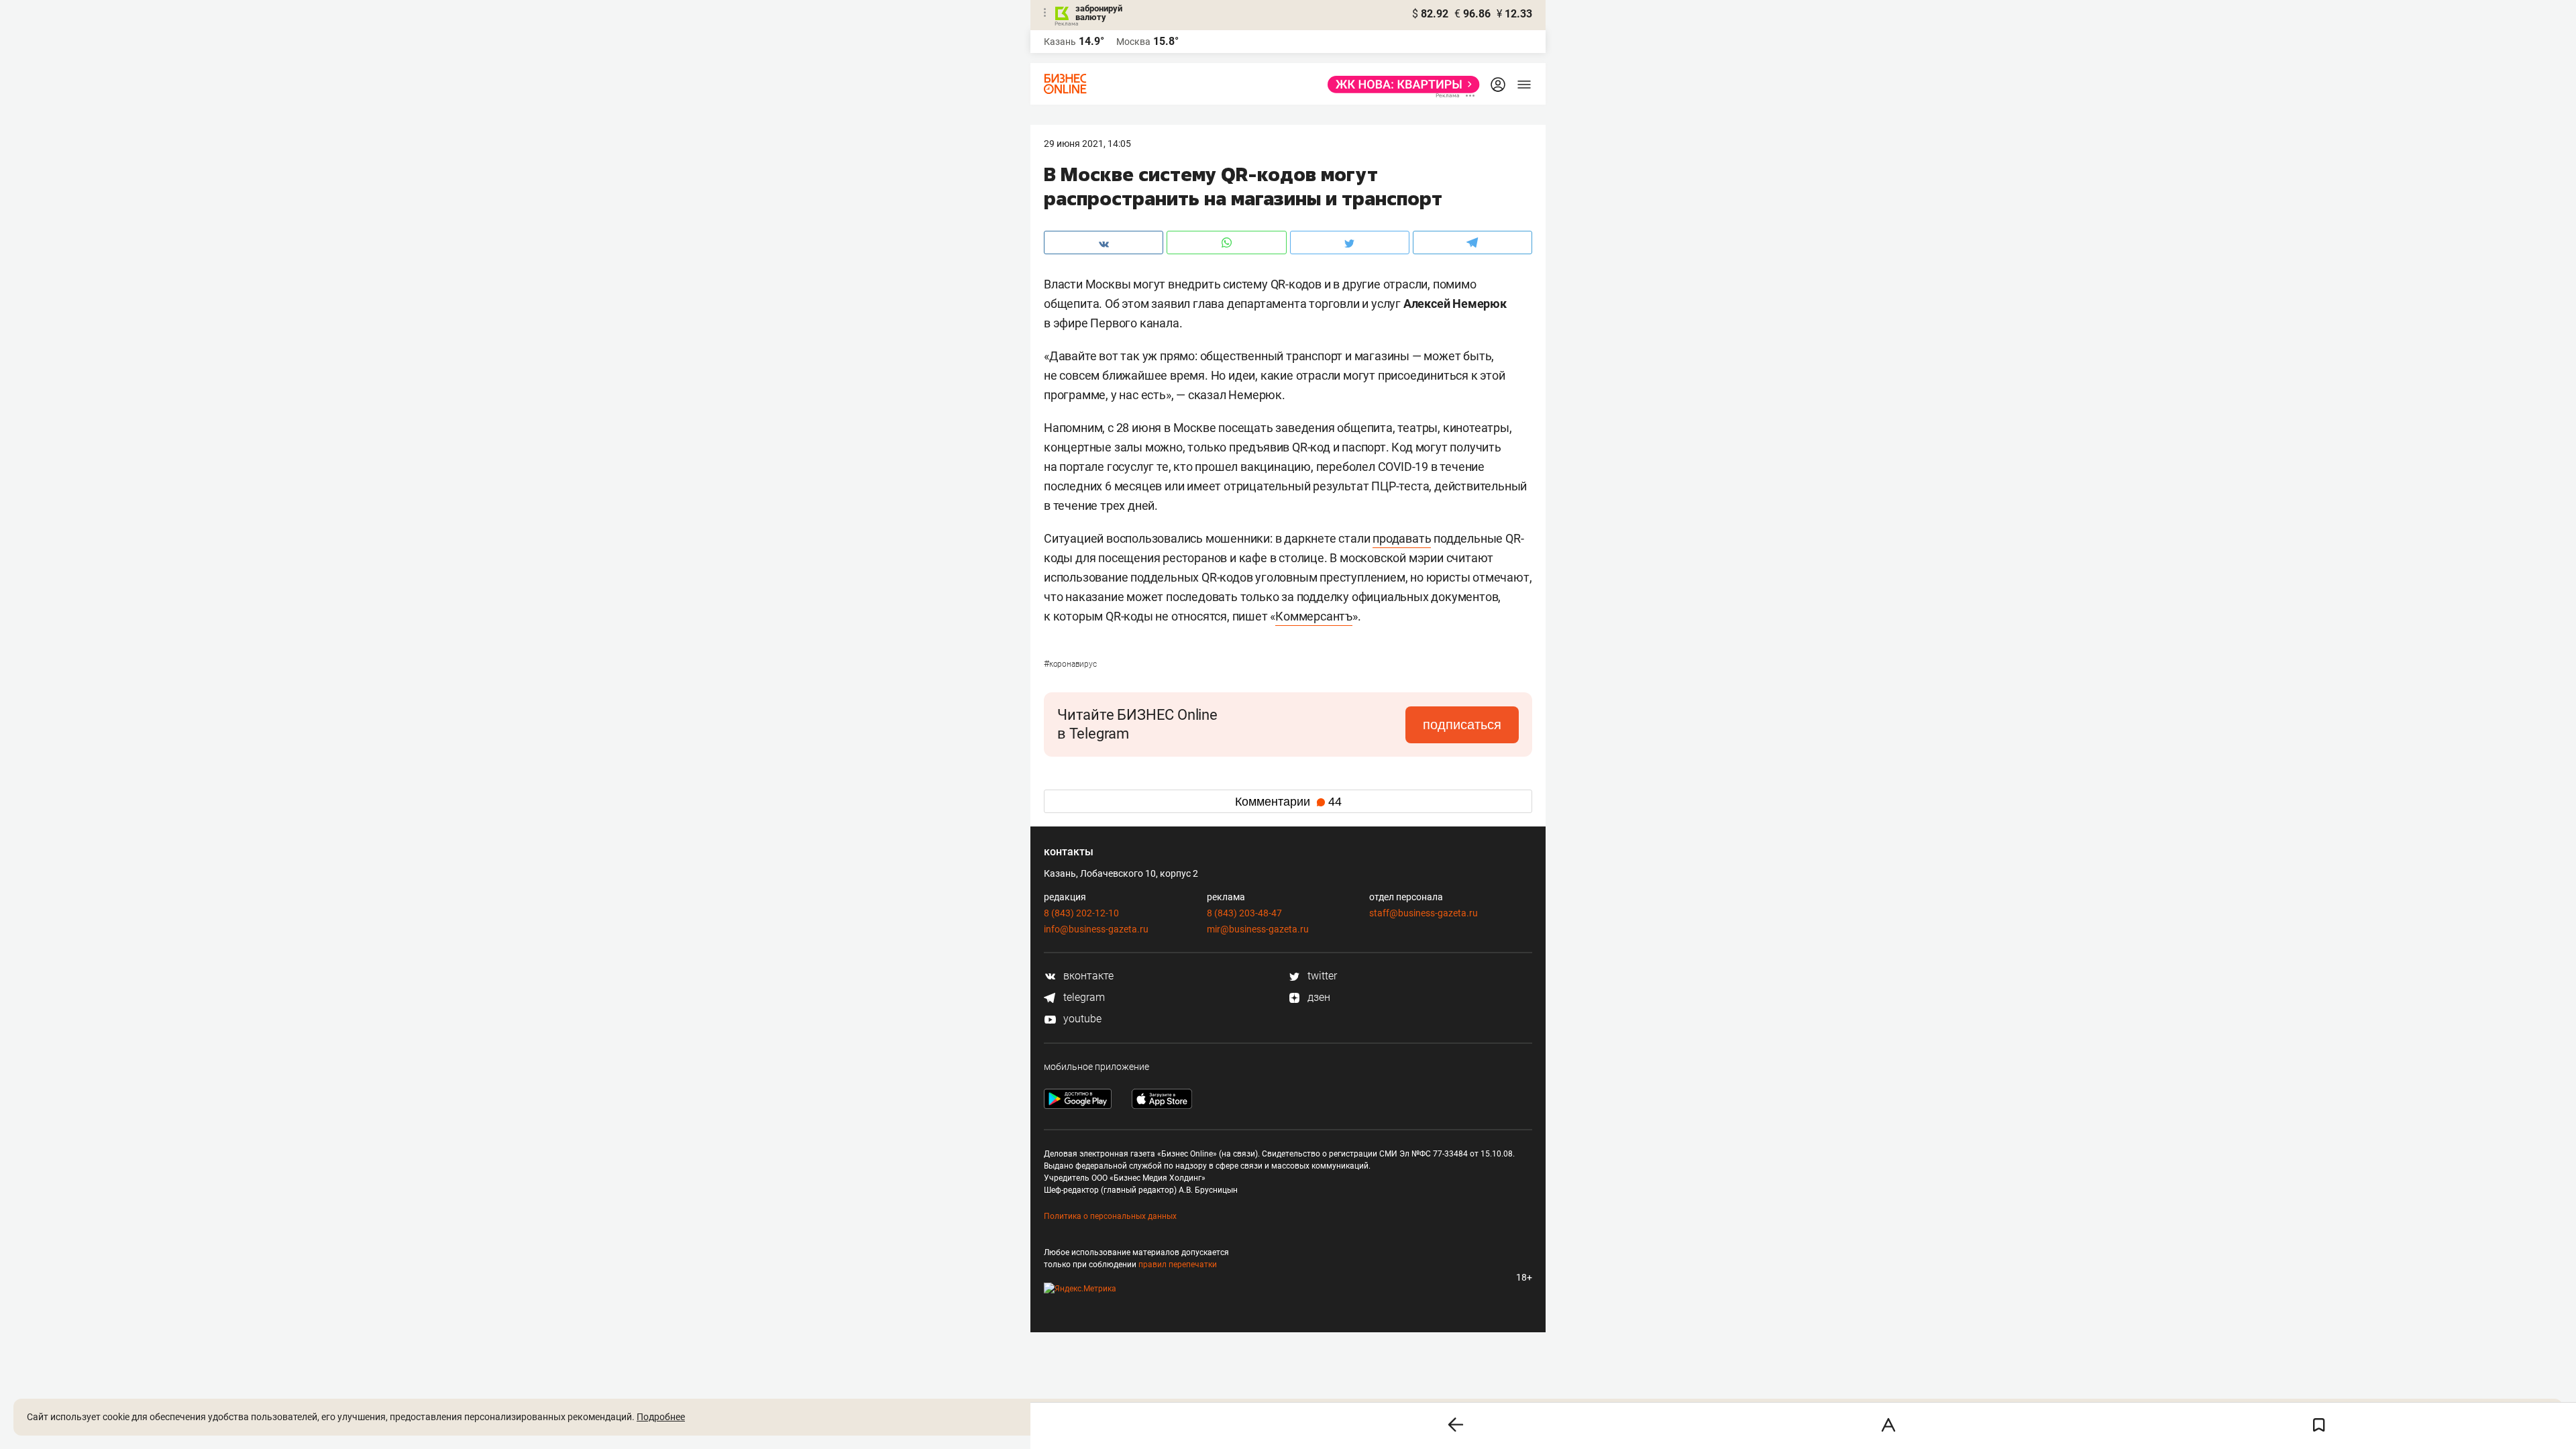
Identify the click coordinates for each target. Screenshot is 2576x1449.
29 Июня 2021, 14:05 (1087, 144)
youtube (1081, 1019)
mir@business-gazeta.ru (1258, 929)
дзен (1318, 997)
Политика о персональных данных (1110, 1216)
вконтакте (1087, 976)
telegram (1083, 997)
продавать (1402, 538)
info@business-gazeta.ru (1096, 929)
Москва (1133, 42)
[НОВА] (1400, 85)
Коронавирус (1070, 664)
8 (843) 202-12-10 (1081, 913)
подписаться (1462, 724)
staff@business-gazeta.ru (1424, 913)
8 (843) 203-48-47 (1244, 913)
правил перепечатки (1178, 1265)
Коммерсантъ (1314, 616)
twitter (1321, 976)
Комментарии (1288, 802)
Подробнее (661, 1417)
